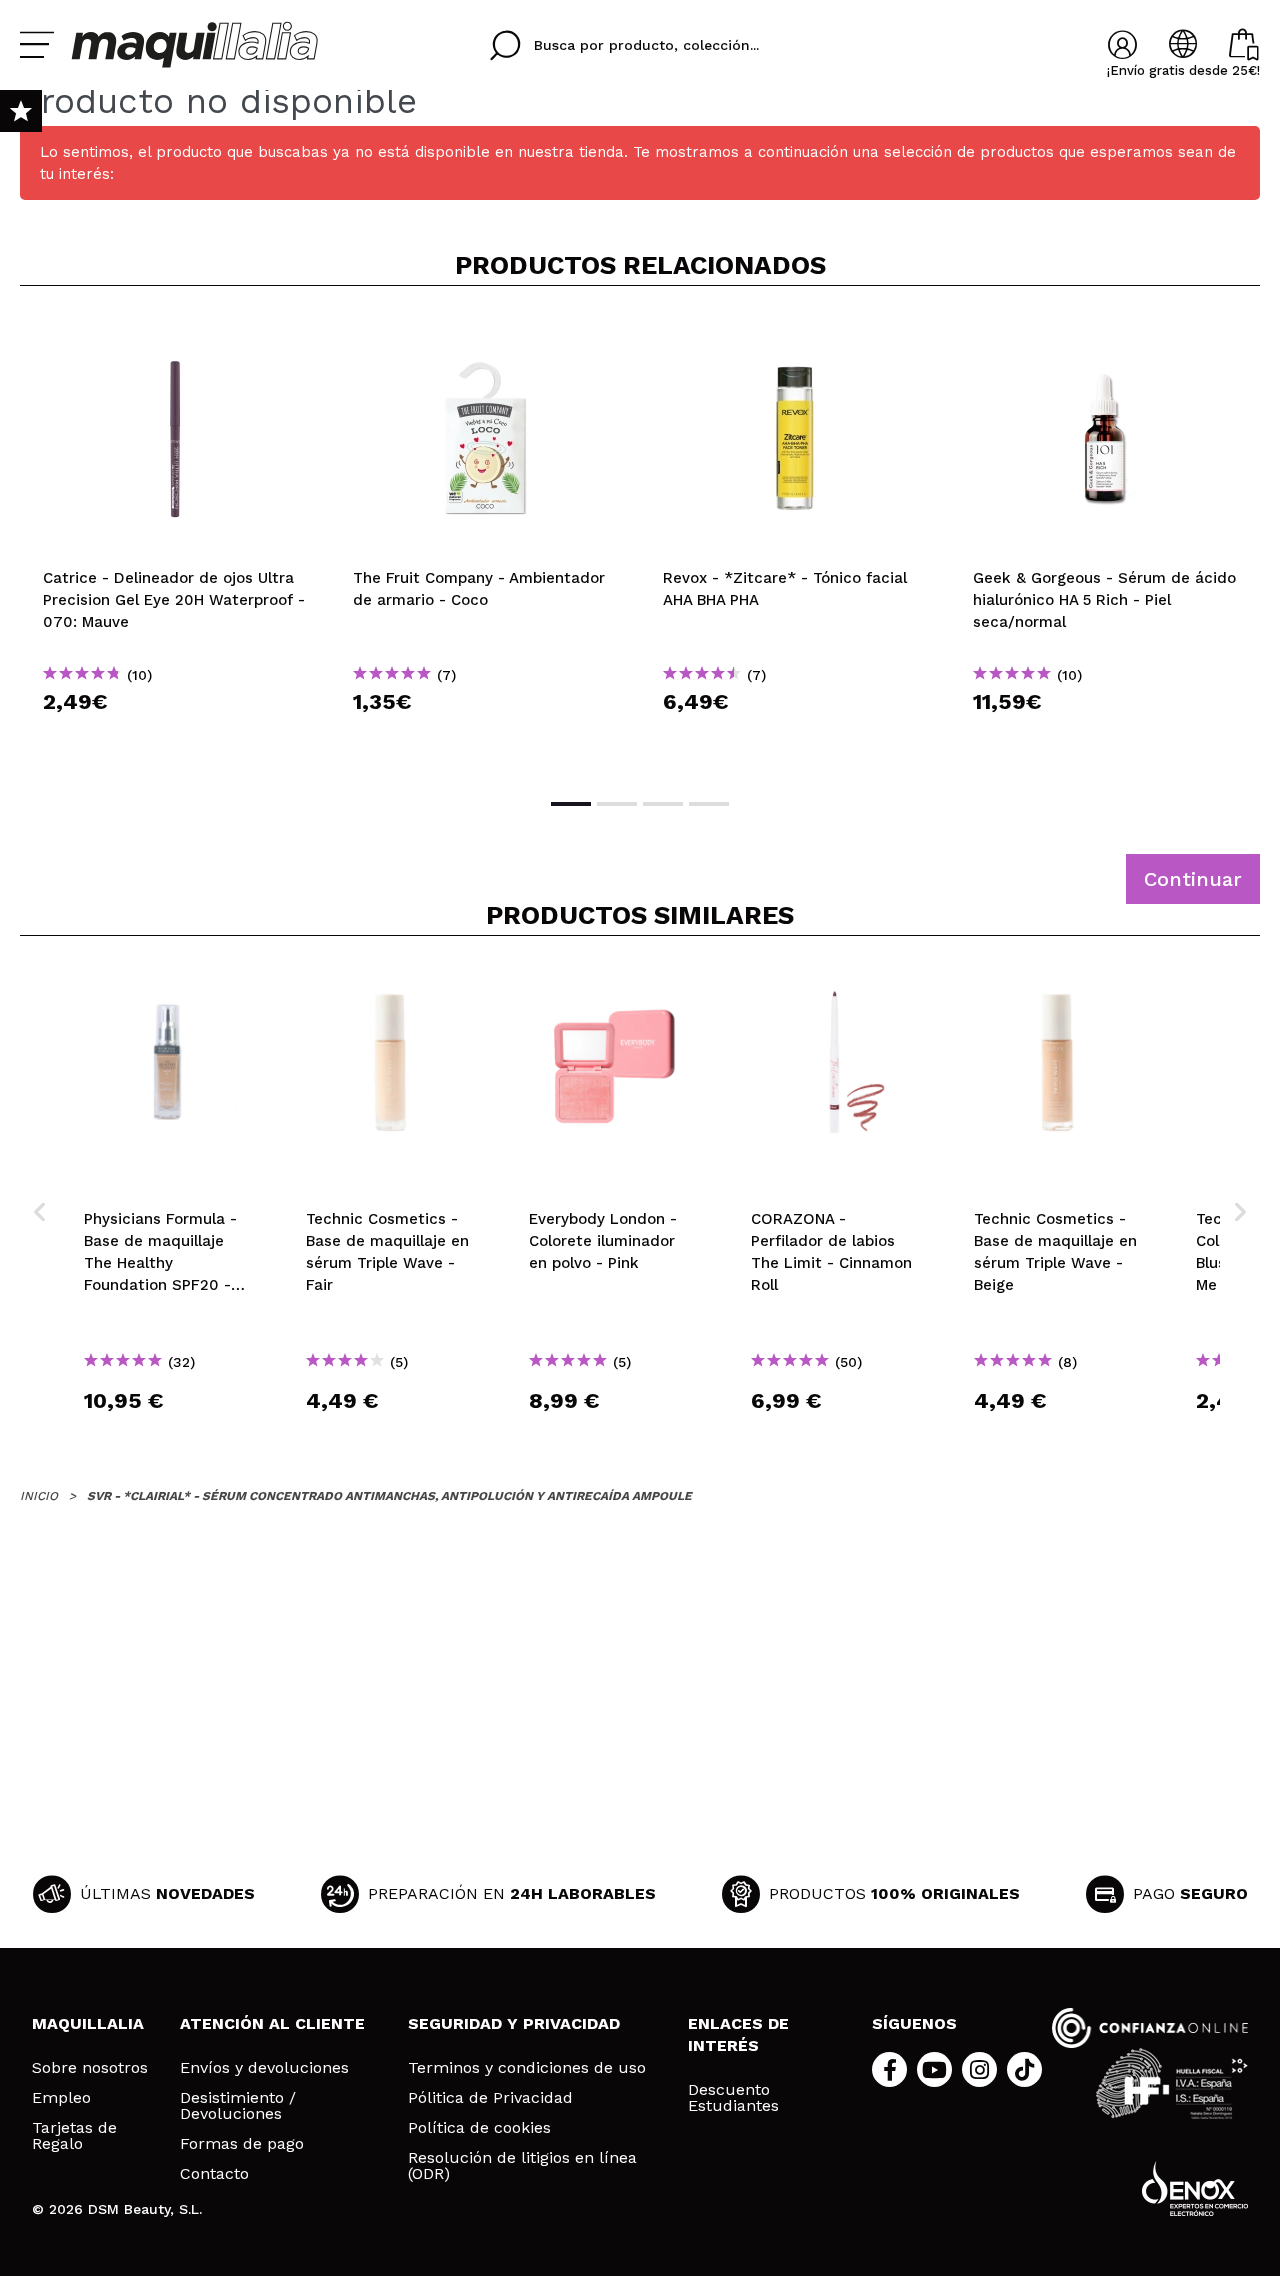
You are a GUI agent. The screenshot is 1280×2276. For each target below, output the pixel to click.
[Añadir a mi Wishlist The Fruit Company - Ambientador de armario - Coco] (485, 334)
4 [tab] (709, 804)
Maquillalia (88, 2023)
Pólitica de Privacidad (490, 2098)
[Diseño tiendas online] (1195, 2188)
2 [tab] (617, 804)
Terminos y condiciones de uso (527, 2068)
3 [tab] (663, 804)
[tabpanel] (175, 540)
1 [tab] (571, 804)
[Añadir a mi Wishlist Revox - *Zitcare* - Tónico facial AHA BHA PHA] (795, 334)
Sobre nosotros (90, 2068)
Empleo (61, 2098)
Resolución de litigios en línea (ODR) (522, 2166)
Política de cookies (479, 2128)
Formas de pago (242, 2144)
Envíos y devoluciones (264, 2068)
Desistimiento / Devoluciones (238, 2106)
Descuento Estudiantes (733, 2098)
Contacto (214, 2174)
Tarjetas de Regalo (74, 2136)
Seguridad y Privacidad (514, 2023)
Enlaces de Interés (738, 2034)
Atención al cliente (272, 2023)
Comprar (175, 737)
